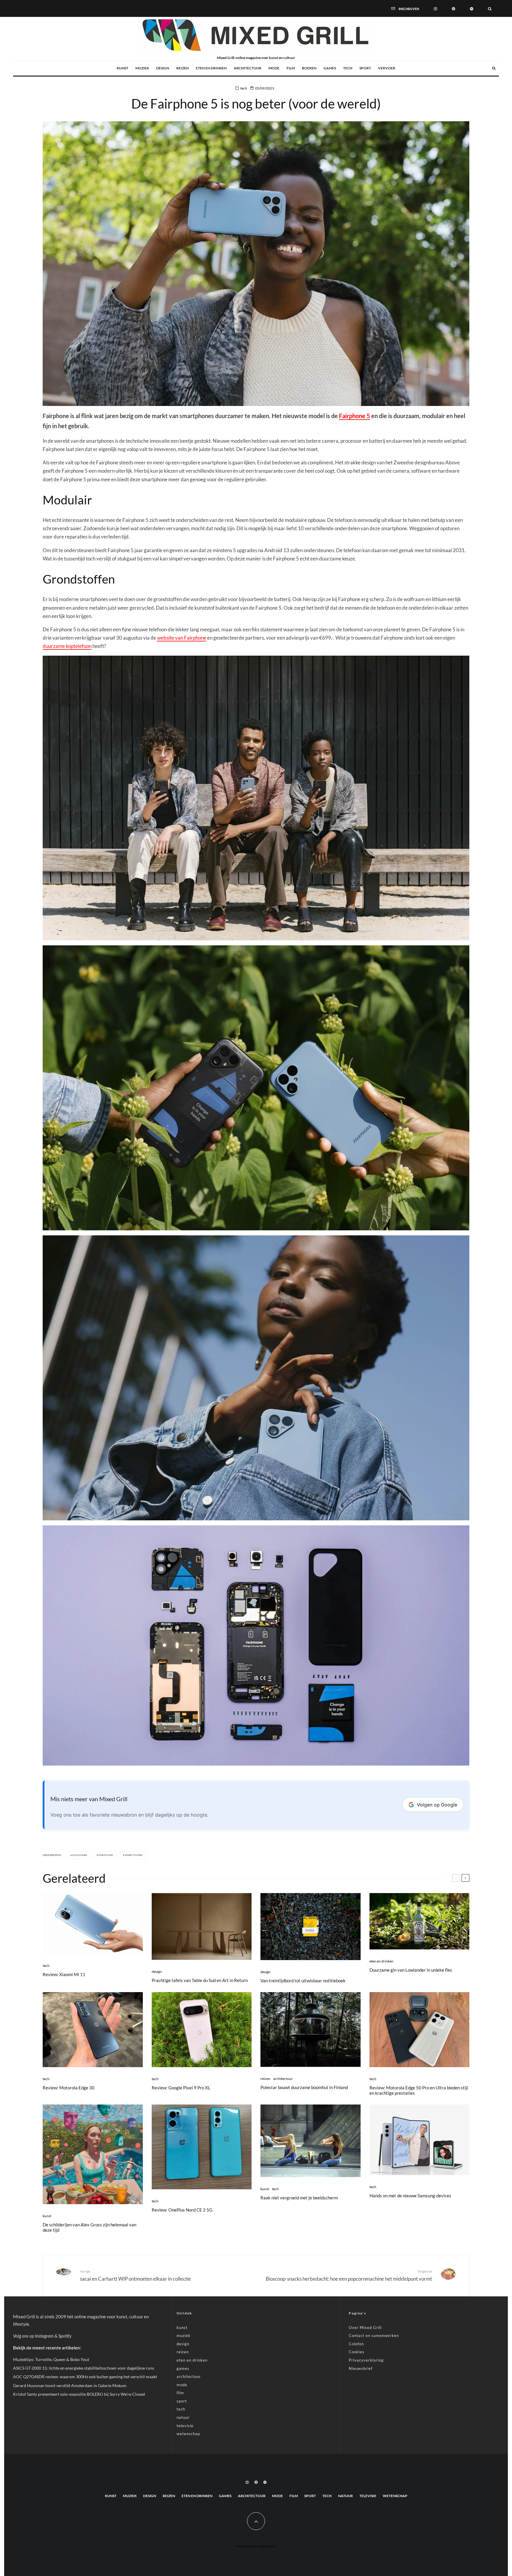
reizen (183, 68)
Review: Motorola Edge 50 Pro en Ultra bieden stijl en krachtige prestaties (419, 2090)
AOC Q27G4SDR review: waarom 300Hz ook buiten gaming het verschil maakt (85, 2377)
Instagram (44, 2336)
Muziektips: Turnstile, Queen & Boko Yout (51, 2359)
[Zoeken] (490, 8)
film (291, 68)
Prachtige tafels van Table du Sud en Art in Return (200, 1980)
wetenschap (188, 2434)
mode (274, 68)
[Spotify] (472, 8)
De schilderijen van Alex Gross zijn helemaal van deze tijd (89, 2227)
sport (365, 68)
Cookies (357, 2352)
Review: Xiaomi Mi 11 (64, 1974)
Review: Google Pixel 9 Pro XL (181, 2088)
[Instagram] (435, 8)
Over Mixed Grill (365, 2328)
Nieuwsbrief (361, 2368)
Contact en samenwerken (374, 2336)
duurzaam (80, 1855)
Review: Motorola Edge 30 (69, 2088)
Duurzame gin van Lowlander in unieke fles (411, 1970)
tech (348, 68)
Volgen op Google (437, 1805)
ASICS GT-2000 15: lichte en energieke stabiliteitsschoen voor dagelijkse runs (84, 2368)
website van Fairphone (182, 638)
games (330, 68)
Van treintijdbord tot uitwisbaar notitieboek (303, 1981)
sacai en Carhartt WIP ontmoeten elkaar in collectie (135, 2275)
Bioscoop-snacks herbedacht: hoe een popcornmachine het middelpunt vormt (349, 2275)
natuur (183, 2417)
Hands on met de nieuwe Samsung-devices (410, 2196)
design (163, 68)
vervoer (387, 68)
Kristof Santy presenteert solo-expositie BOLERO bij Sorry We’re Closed (79, 2394)
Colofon (356, 2344)
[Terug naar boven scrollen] (256, 2521)
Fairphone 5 (355, 416)
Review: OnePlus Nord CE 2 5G (182, 2210)
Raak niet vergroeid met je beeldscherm (299, 2198)
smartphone (134, 1855)
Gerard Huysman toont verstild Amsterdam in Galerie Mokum (70, 2385)
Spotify (65, 2336)
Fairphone (106, 1855)
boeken (309, 68)
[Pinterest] (453, 8)
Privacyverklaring (366, 2360)
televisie (185, 2426)
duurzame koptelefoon (67, 646)
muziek (142, 68)
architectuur (248, 68)
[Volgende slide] (465, 1878)
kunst (123, 68)
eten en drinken (211, 68)
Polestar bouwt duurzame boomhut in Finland (304, 2087)
